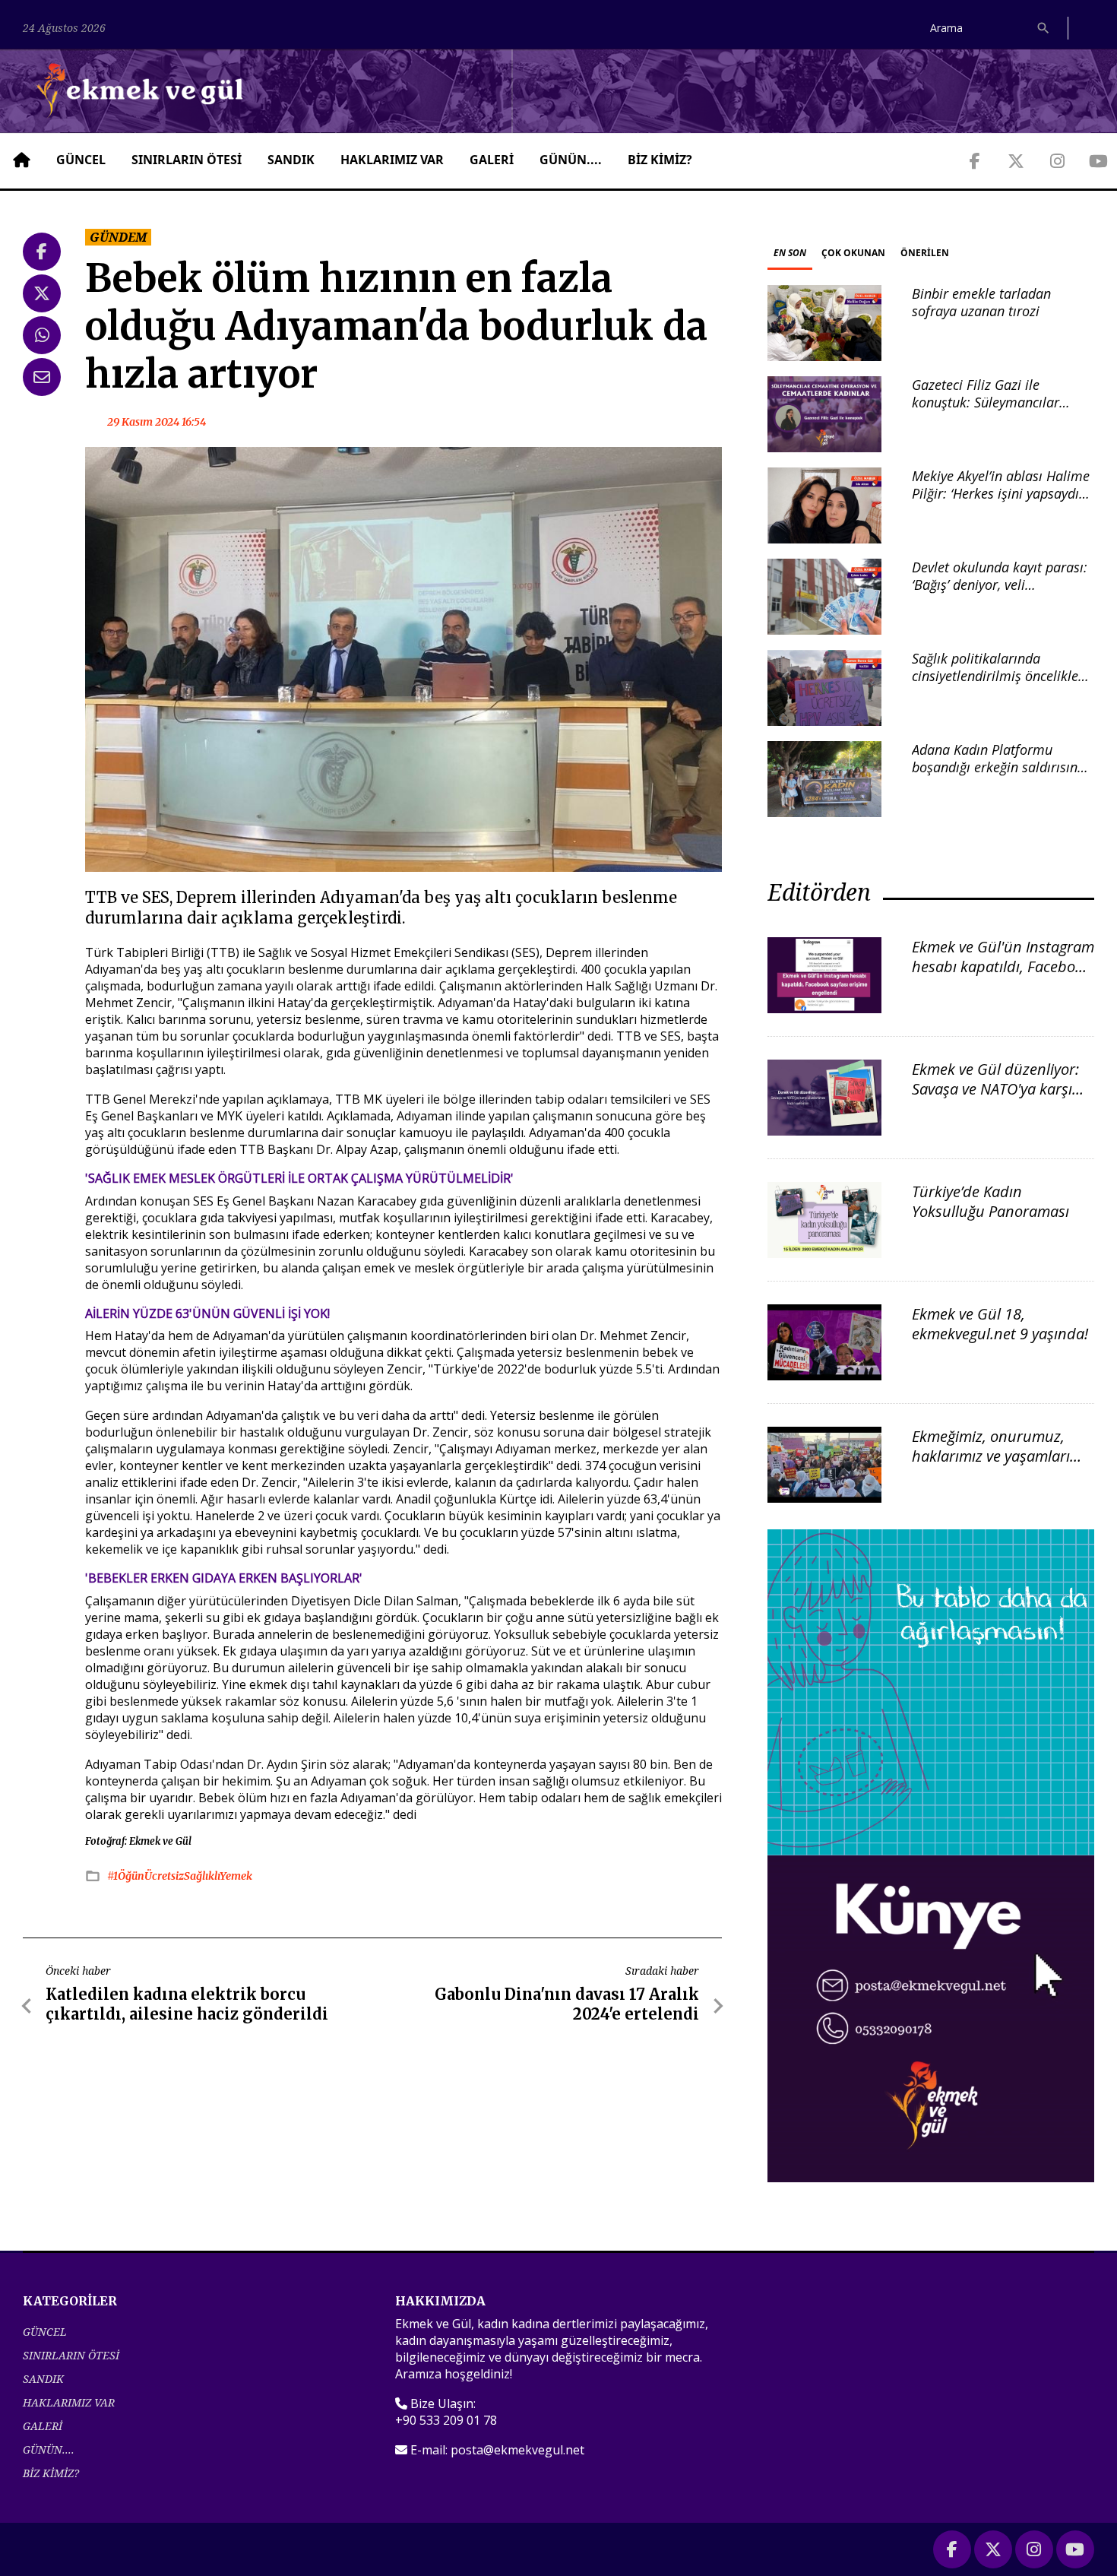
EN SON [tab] (790, 253)
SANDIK (291, 160)
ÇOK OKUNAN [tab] (853, 253)
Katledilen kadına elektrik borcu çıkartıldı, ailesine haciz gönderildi (187, 2004)
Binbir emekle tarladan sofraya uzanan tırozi (981, 302)
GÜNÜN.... (571, 160)
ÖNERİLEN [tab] (925, 253)
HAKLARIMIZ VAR (392, 160)
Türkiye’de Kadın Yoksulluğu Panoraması (990, 1201)
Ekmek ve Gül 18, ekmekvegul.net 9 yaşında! (1000, 1324)
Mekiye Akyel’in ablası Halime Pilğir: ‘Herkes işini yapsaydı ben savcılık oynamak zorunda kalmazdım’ (1003, 502)
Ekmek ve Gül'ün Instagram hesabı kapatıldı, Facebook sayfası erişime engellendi (1003, 966)
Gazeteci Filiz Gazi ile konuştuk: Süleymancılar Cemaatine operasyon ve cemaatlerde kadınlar (986, 411)
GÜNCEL (81, 160)
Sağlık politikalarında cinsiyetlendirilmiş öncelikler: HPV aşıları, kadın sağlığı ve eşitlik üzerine (1000, 685)
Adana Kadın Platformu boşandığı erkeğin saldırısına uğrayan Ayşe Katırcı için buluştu (998, 776)
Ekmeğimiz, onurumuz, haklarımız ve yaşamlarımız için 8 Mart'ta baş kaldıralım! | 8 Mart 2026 (1003, 1466)
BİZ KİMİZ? (660, 160)
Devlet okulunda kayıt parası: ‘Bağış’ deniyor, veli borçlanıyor (1000, 585)
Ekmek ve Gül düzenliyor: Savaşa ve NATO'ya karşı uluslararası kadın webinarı (995, 1099)
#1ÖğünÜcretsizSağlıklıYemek (180, 1876)
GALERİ (492, 160)
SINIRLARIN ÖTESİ (187, 160)
